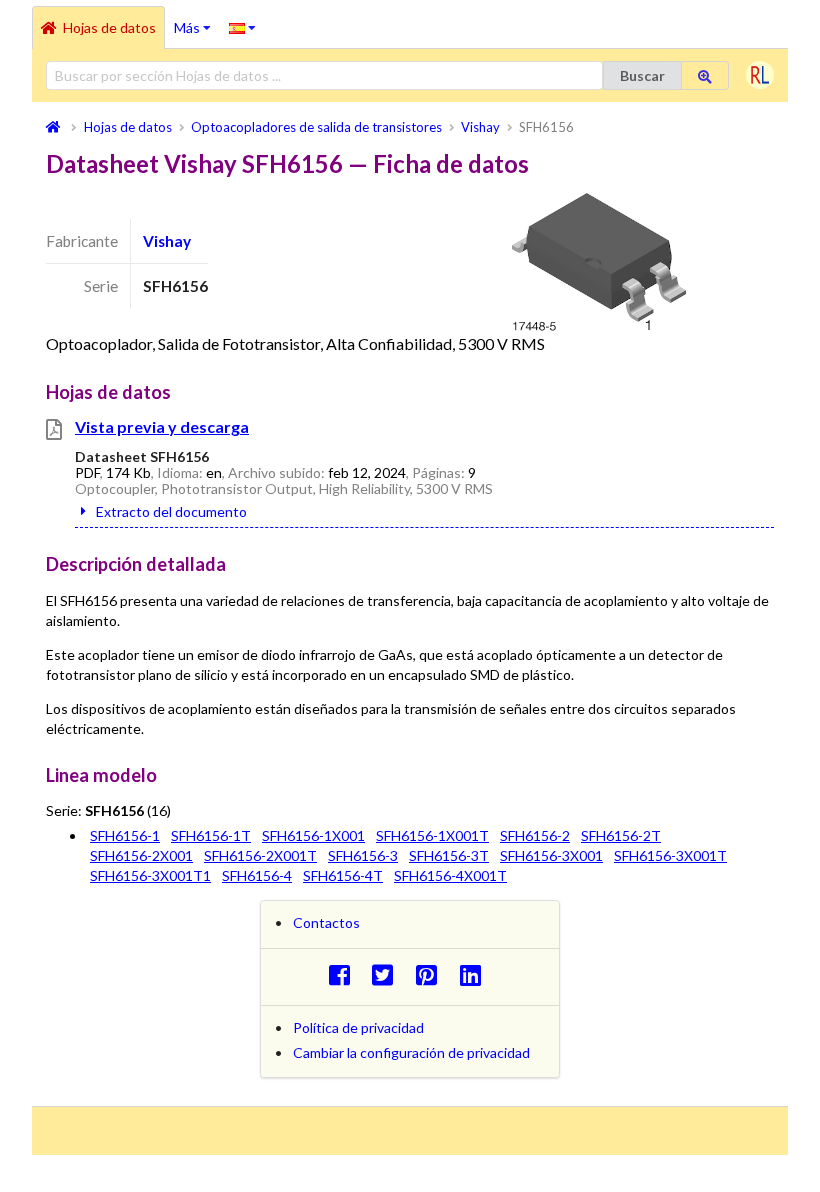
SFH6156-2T (621, 835)
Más (197, 21)
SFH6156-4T (343, 875)
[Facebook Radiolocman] (344, 974)
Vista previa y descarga (162, 426)
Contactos (326, 922)
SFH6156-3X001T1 (150, 875)
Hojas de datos (109, 27)
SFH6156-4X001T (450, 875)
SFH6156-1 (125, 835)
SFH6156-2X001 (141, 855)
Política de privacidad (358, 1027)
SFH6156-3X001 (551, 855)
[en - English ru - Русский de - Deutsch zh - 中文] (242, 27)
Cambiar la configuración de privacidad (411, 1052)
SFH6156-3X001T (670, 855)
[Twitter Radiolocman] (388, 974)
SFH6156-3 (363, 855)
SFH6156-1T (211, 835)
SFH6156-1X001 (313, 835)
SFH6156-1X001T (432, 835)
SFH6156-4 (257, 875)
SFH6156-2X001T (260, 855)
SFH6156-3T (449, 855)
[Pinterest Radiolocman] (432, 974)
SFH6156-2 (535, 835)
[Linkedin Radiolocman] (475, 974)
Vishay (167, 241)
